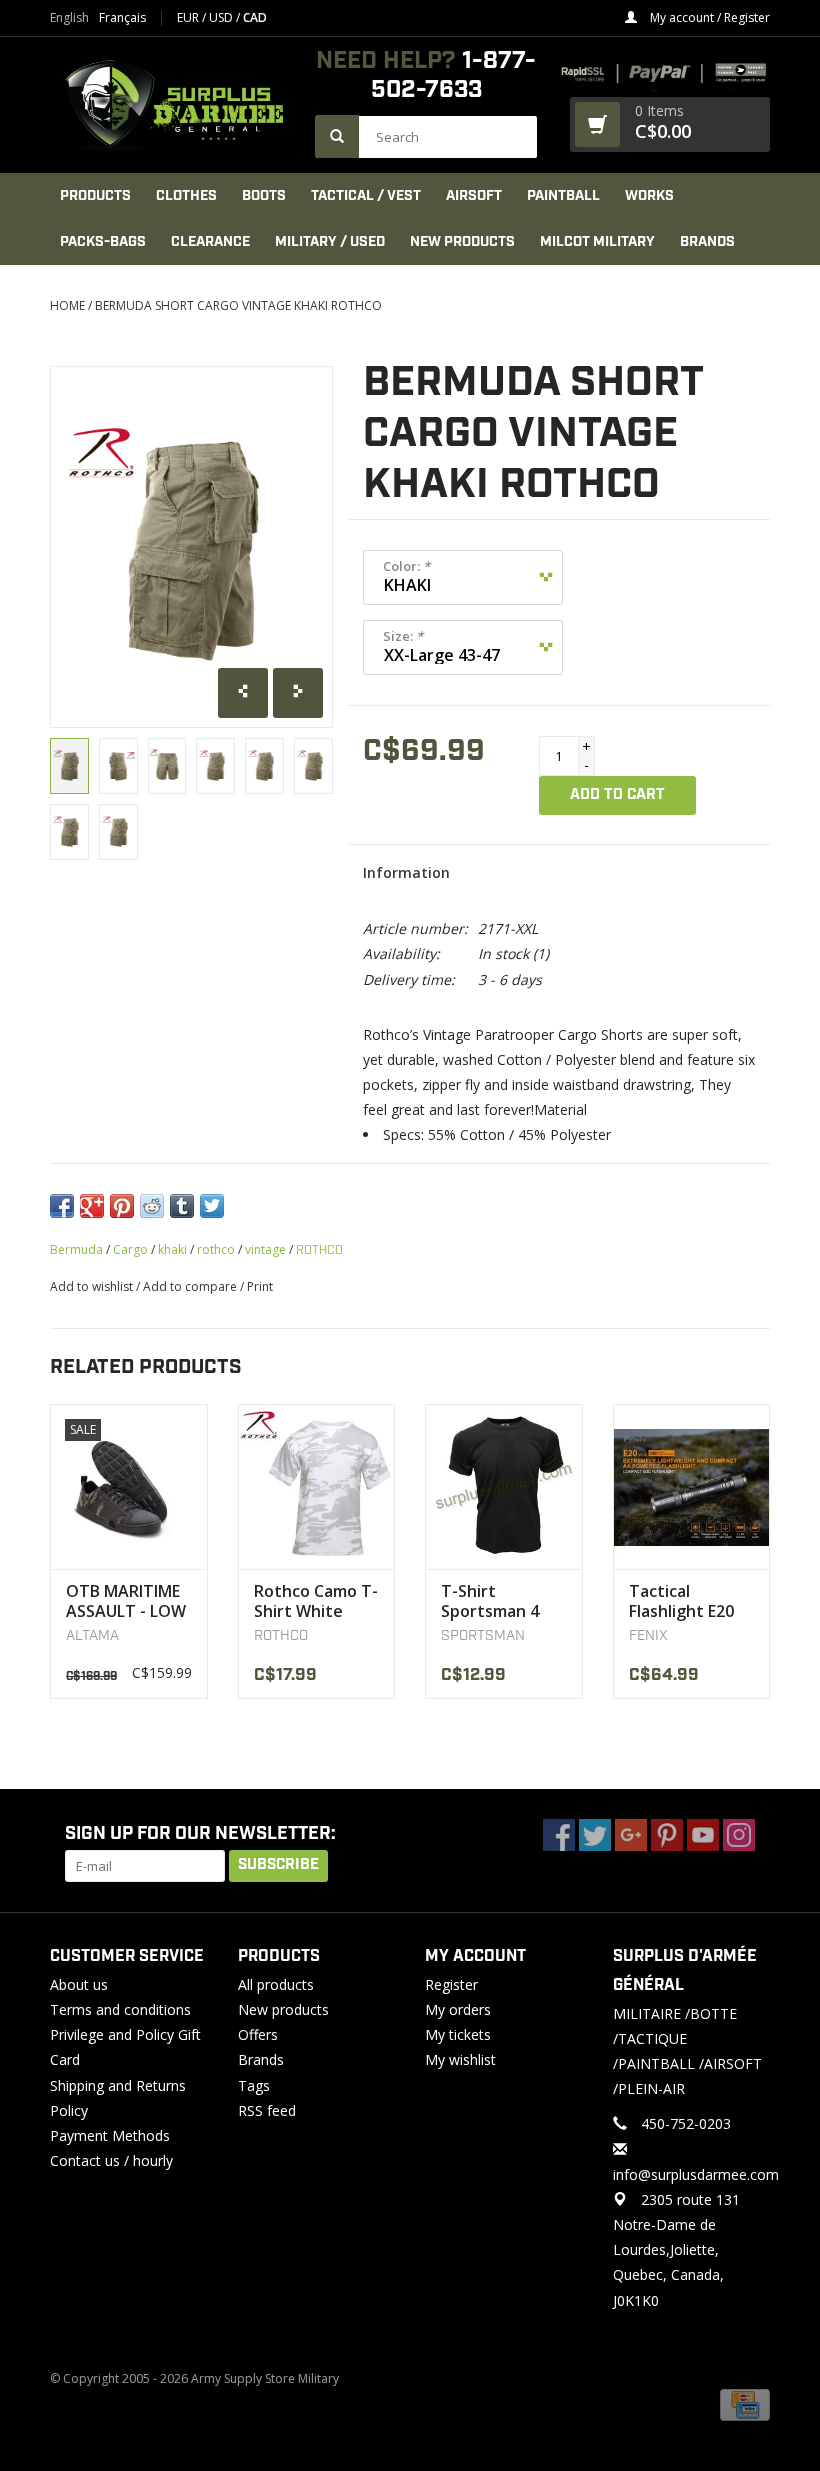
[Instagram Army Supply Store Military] (739, 1835)
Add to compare (191, 1286)
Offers (258, 2034)
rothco (216, 1249)
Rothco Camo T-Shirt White (316, 1601)
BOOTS (264, 196)
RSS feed (267, 2110)
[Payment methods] (745, 2404)
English (69, 18)
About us (79, 1984)
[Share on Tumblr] (182, 1206)
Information (406, 872)
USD (222, 17)
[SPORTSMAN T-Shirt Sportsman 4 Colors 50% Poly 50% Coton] (504, 1486)
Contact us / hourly (111, 2160)
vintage (265, 1249)
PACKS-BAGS (103, 242)
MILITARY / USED (330, 242)
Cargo (130, 1249)
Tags (254, 2085)
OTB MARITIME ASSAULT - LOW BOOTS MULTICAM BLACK (126, 1601)
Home (67, 305)
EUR (189, 17)
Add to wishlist (91, 1286)
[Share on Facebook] (62, 1206)
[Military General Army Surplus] (172, 105)
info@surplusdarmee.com (696, 2174)
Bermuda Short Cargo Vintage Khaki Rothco (238, 305)
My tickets (458, 2034)
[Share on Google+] (92, 1206)
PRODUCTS (95, 196)
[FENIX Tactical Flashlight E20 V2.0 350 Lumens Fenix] (692, 1486)
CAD (255, 17)
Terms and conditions (120, 2009)
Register (451, 1984)
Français (122, 18)
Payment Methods (110, 2135)
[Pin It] (122, 1206)
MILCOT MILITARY (597, 242)
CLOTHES (186, 196)
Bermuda (76, 1249)
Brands (707, 242)
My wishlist (460, 2059)
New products (283, 2009)
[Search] (337, 136)
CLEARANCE (210, 242)
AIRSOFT (474, 196)
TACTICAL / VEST (366, 196)
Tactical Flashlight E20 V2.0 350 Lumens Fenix (681, 1601)
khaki (172, 1249)
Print (260, 1286)
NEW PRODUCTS (462, 242)
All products (276, 1984)
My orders (458, 2009)
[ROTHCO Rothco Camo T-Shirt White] (317, 1486)
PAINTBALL (563, 196)
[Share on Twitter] (212, 1206)
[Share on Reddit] (152, 1206)
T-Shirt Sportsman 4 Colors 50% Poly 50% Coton (502, 1601)
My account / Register (708, 17)
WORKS (649, 196)
